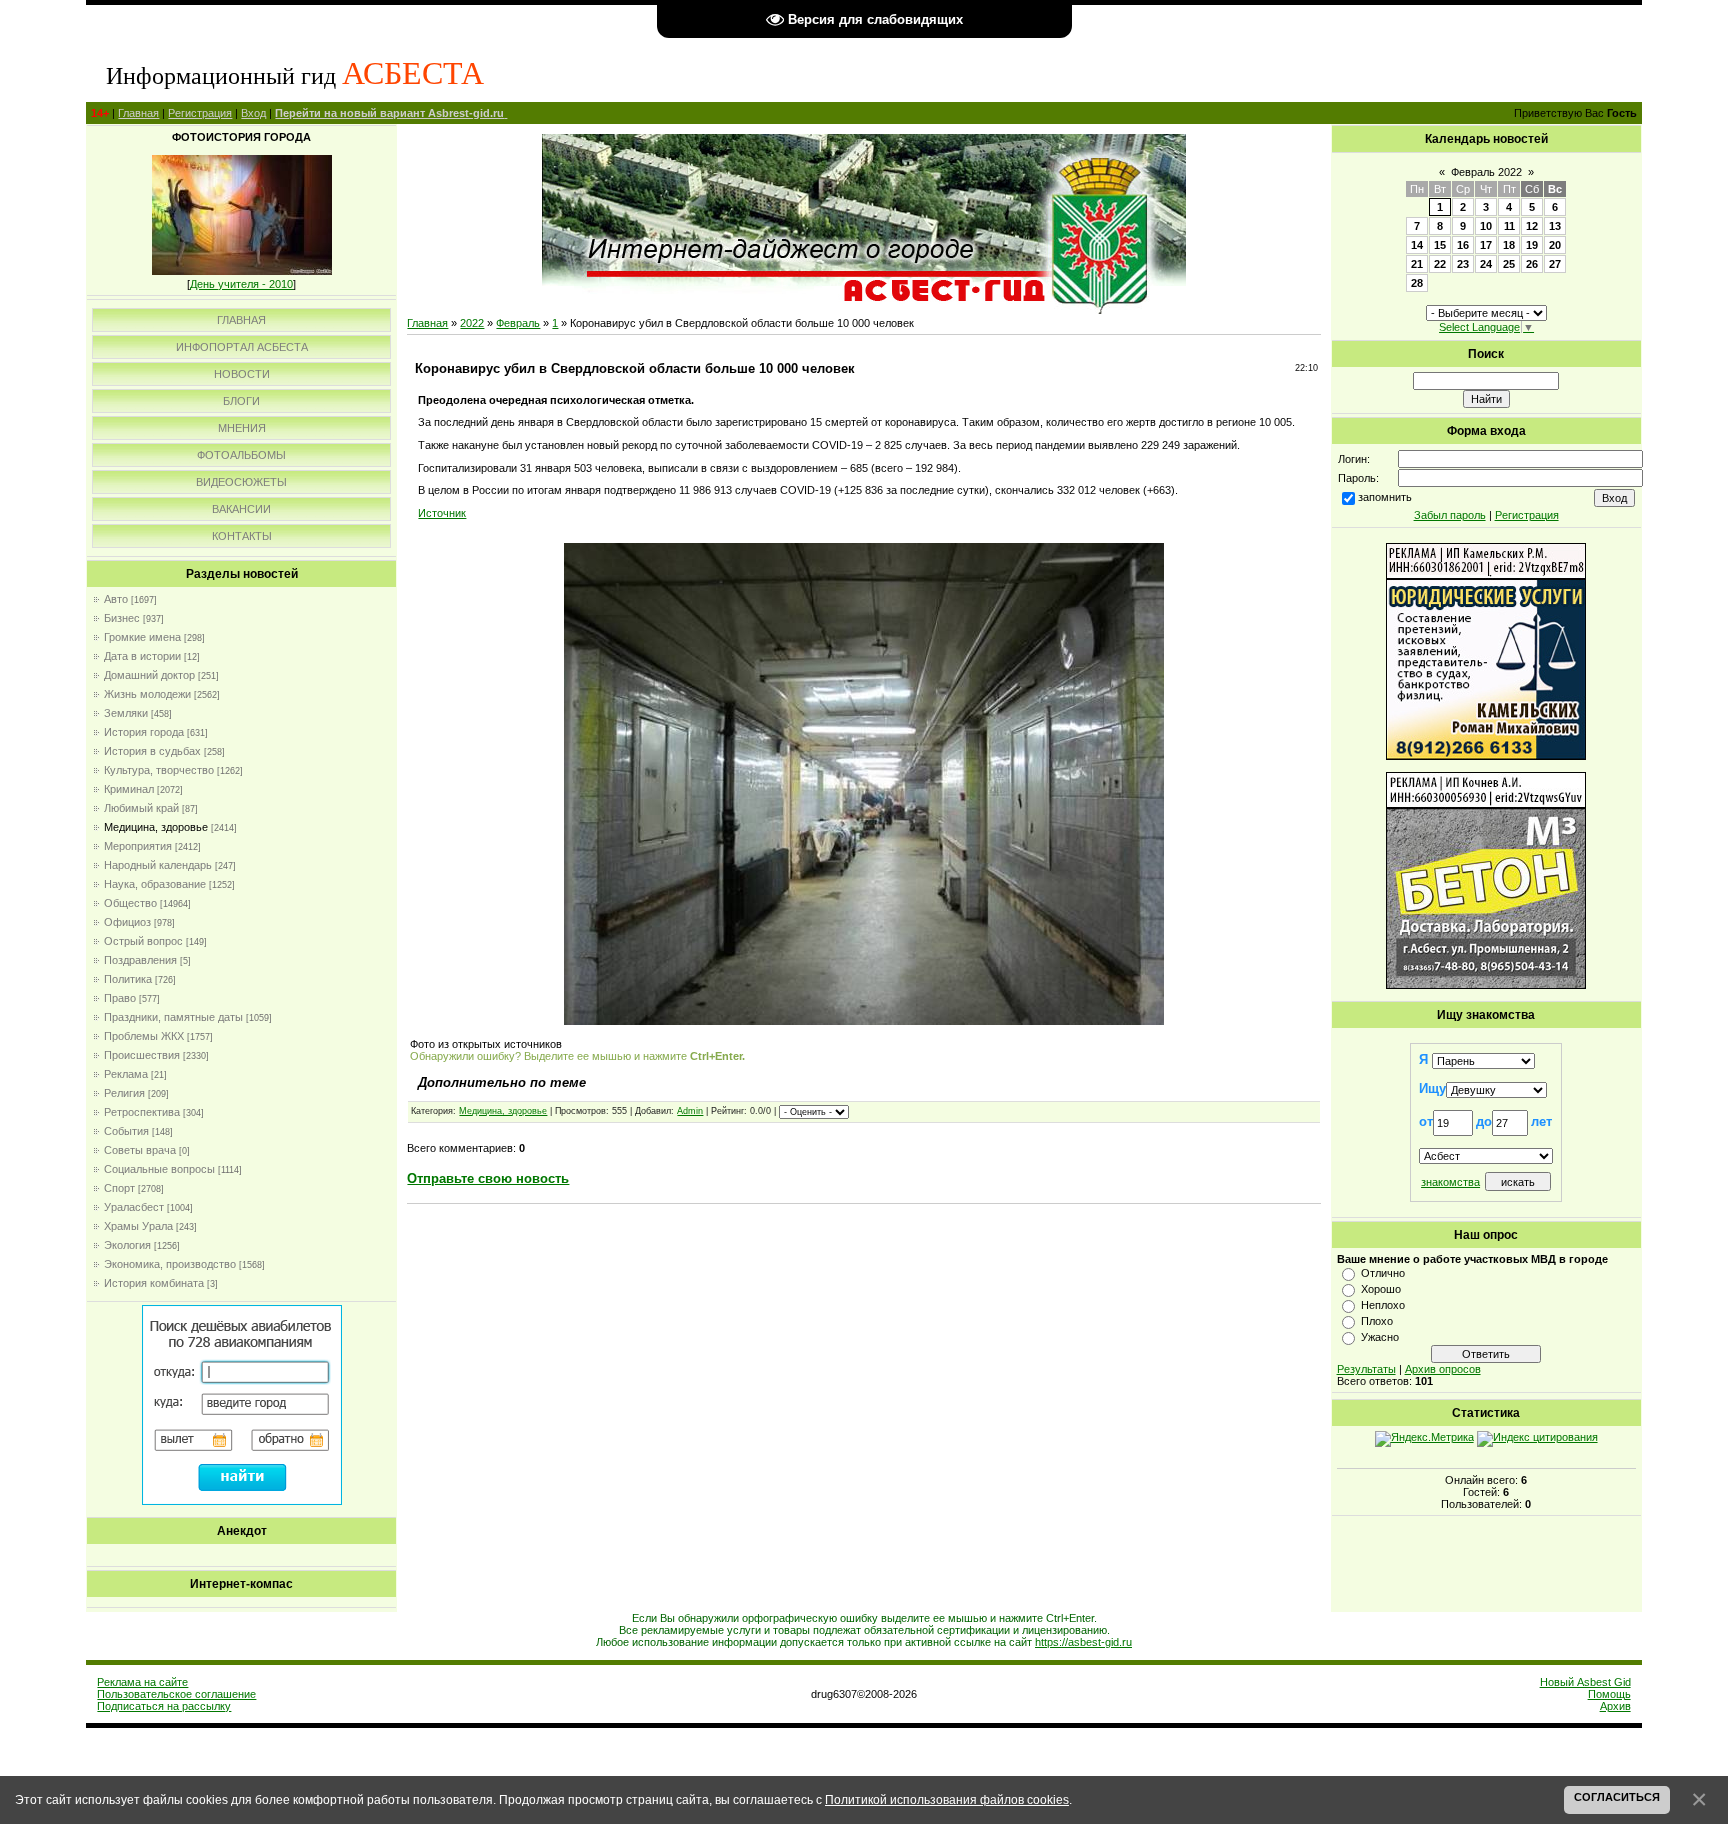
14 (1417, 245)
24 (1486, 264)
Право (120, 998)
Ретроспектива (142, 1112)
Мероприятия (138, 846)
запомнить (1385, 497)
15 (1440, 245)
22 (1440, 264)
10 (1486, 226)
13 (1555, 226)
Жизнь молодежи (147, 694)
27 (1555, 264)
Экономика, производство (170, 1264)
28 (1417, 283)
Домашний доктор (149, 675)
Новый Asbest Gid (1585, 1682)
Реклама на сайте (142, 1682)
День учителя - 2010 (241, 284)
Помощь (1609, 1694)
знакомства (1450, 1182)
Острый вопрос (143, 941)
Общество (130, 903)
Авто (116, 599)
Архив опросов (1443, 1369)
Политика (128, 979)
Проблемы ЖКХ (144, 1036)
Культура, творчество (159, 770)
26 (1532, 264)
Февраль (518, 323)
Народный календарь (158, 865)
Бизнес (122, 618)
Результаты (1366, 1369)
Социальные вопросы (159, 1169)
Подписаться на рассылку (164, 1706)
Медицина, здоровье (156, 827)
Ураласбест (134, 1207)
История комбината (154, 1283)
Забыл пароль (1450, 515)
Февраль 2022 (1486, 172)
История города (144, 732)
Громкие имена (142, 637)
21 (1417, 264)
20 (1555, 245)
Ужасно (1380, 1337)
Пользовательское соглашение (176, 1694)
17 (1486, 245)
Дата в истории (142, 656)
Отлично (1383, 1273)
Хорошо (1381, 1289)
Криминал (129, 789)
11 (1509, 226)
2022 (472, 323)
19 (1532, 245)
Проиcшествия (142, 1055)
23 (1463, 264)
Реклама (126, 1074)
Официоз (127, 922)
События (126, 1131)
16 (1463, 245)
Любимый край (141, 808)
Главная (138, 113)
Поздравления (140, 960)
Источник (442, 513)
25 (1509, 264)
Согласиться (1617, 1797)
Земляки (126, 713)
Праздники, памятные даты (173, 1017)
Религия (124, 1093)
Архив (1615, 1706)
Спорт (119, 1188)
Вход (253, 113)
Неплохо (1383, 1305)
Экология (127, 1245)
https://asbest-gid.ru (1083, 1642)
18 (1509, 245)
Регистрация (200, 113)
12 (1532, 226)
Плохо (1377, 1321)
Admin (690, 1111)
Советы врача (140, 1150)
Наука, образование (155, 884)
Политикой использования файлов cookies (947, 1799)
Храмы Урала (138, 1226)
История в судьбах (152, 751)
